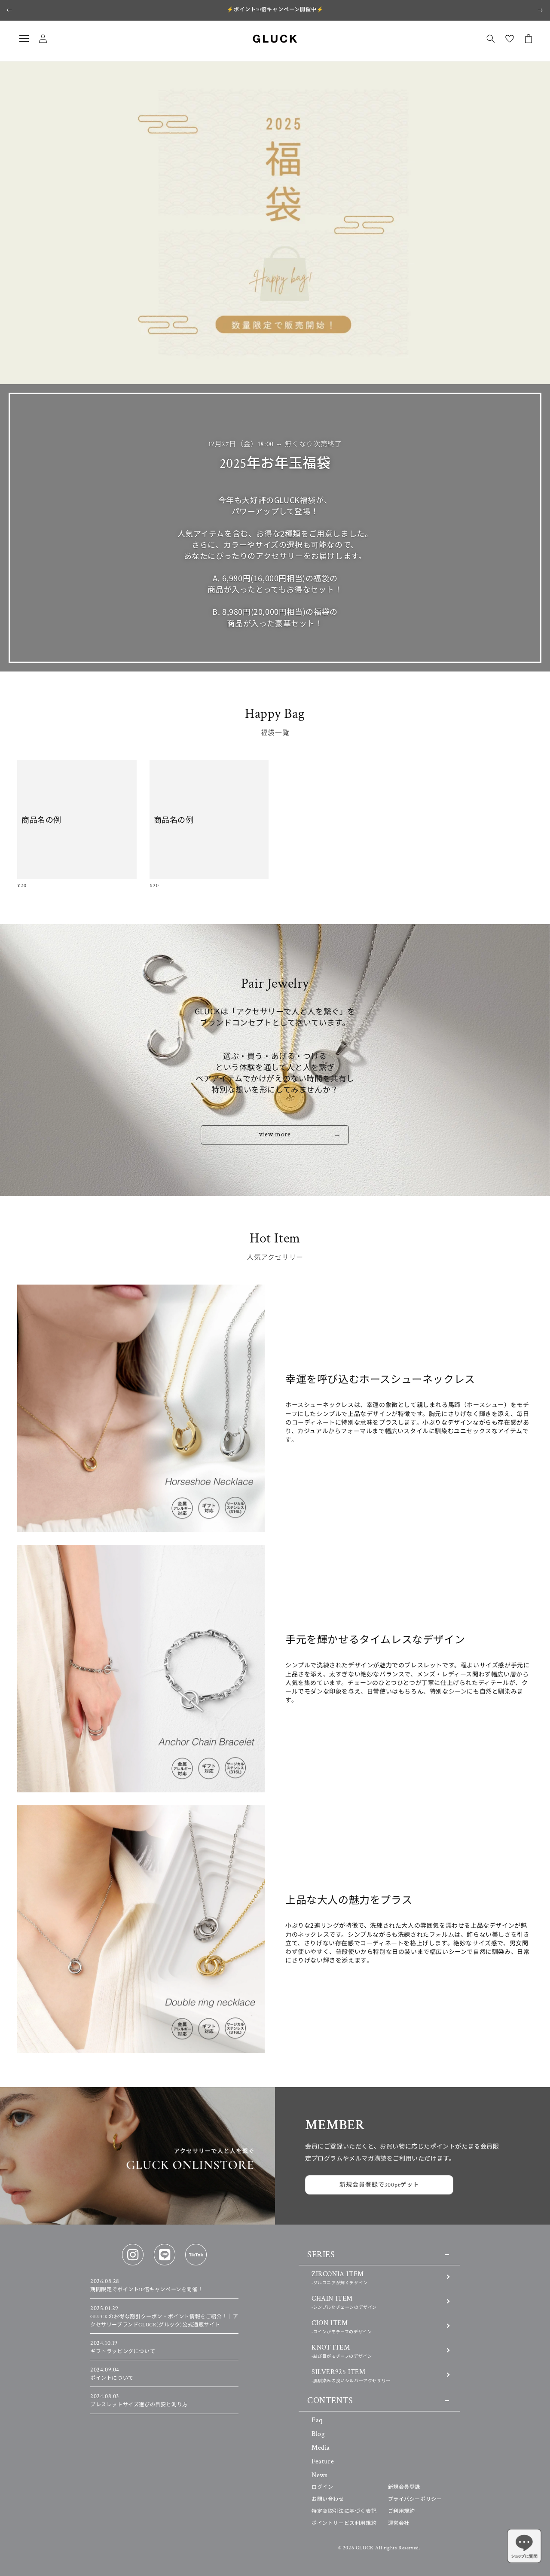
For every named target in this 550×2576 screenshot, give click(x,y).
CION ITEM (342, 2327)
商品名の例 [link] (41, 820)
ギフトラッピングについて (123, 2347)
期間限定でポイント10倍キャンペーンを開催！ (147, 2286)
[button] (24, 39)
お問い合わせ (328, 2499)
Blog (318, 2434)
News (319, 2475)
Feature (323, 2462)
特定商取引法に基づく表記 (344, 2511)
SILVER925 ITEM (351, 2376)
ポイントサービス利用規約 (344, 2523)
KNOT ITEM (342, 2351)
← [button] (10, 10)
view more (275, 1134)
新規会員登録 (404, 2487)
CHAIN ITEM (344, 2302)
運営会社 (399, 2523)
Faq (317, 2420)
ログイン (322, 2487)
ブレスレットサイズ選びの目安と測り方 (139, 2401)
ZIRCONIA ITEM (340, 2278)
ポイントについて (112, 2374)
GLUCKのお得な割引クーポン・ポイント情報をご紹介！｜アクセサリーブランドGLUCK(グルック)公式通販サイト (164, 2317)
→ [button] (540, 10)
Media (321, 2448)
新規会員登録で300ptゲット (379, 2185)
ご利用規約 (402, 2511)
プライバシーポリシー (415, 2499)
